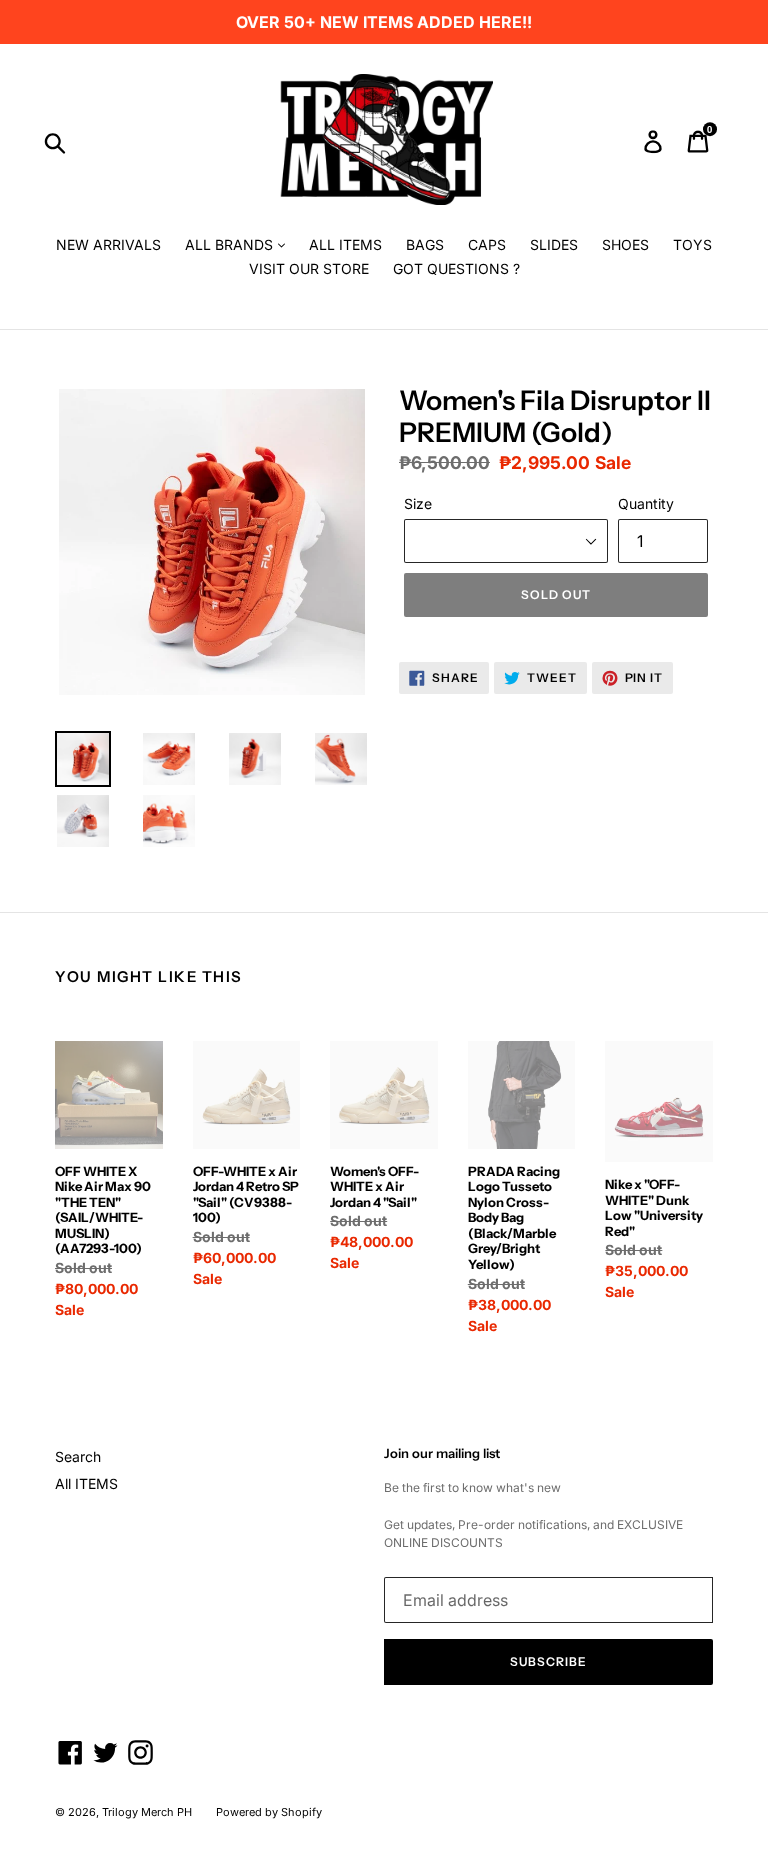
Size (418, 503)
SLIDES (554, 244)
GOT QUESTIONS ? (456, 268)
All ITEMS (86, 1483)
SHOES (625, 244)
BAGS (425, 244)
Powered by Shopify (269, 1812)
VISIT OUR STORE (309, 268)
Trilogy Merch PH (147, 1812)
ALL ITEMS (345, 244)
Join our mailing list (442, 1453)
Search (78, 1456)
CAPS (487, 244)
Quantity (646, 503)
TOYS (692, 244)
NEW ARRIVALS (108, 244)
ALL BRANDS (231, 244)
